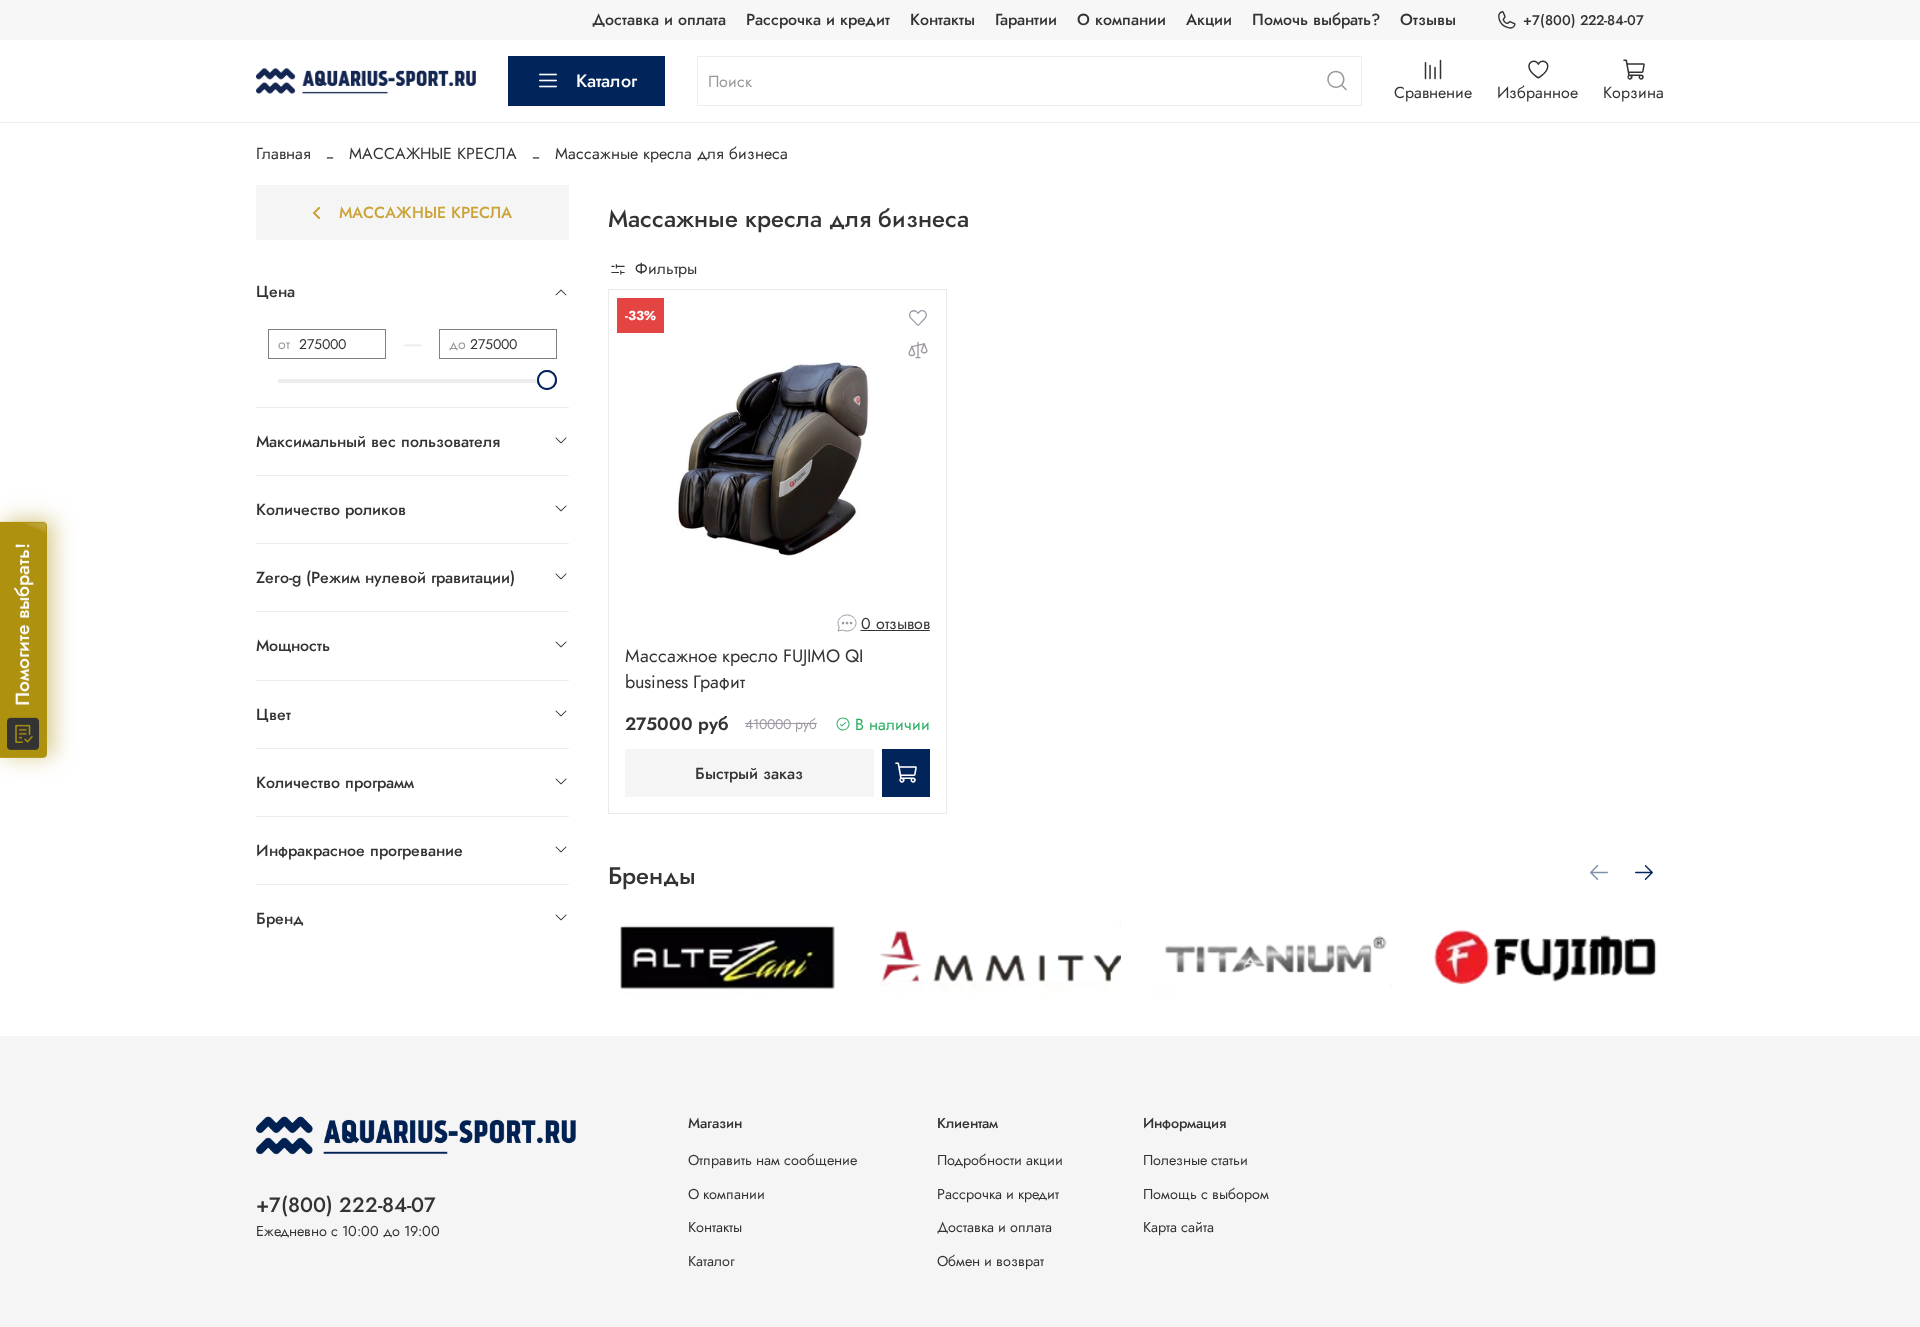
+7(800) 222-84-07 (1583, 20)
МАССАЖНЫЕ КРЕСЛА (433, 153)
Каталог (606, 81)
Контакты (942, 19)
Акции (1209, 19)
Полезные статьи (1195, 1160)
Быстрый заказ (749, 773)
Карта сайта (1178, 1227)
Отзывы (1428, 19)
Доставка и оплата (659, 19)
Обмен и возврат (990, 1261)
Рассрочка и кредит (818, 19)
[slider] (547, 380)
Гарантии (1026, 19)
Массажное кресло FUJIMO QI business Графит (744, 669)
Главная (283, 153)
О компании (1121, 19)
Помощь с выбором (1206, 1194)
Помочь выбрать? (1316, 19)
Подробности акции (1000, 1160)
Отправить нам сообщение (772, 1160)
